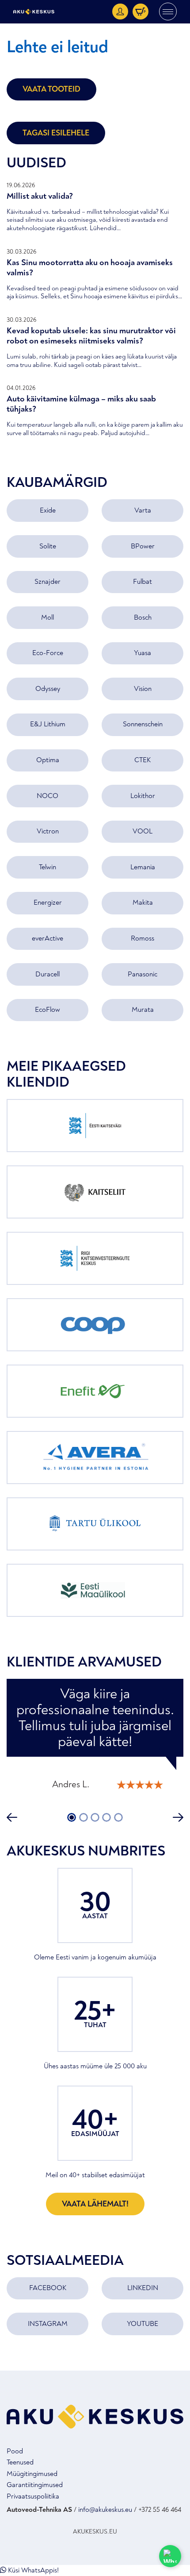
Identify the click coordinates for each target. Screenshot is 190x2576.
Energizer (48, 902)
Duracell (47, 974)
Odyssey (48, 689)
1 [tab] (72, 1817)
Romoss (142, 938)
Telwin (47, 867)
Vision (143, 689)
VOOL (142, 831)
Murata (143, 1010)
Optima (48, 760)
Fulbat (142, 582)
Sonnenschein (143, 724)
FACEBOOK (48, 2288)
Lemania (143, 867)
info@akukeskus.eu (105, 2510)
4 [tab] (106, 1817)
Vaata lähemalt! (95, 2204)
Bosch (143, 617)
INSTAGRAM (48, 2324)
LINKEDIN (143, 2288)
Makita (143, 902)
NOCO (47, 796)
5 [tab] (118, 1817)
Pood (15, 2451)
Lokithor (143, 796)
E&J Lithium (48, 724)
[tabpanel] (95, 1738)
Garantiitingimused (35, 2485)
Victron (48, 831)
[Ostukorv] (141, 12)
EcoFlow (47, 1010)
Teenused (20, 2462)
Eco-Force (48, 653)
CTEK (142, 760)
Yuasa (142, 653)
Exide (48, 510)
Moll (47, 617)
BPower (143, 546)
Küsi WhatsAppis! (32, 2570)
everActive (47, 938)
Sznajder (47, 582)
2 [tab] (83, 1817)
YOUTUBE (142, 2324)
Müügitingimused (32, 2474)
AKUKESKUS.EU (95, 2532)
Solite (48, 546)
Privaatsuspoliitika (33, 2496)
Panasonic (142, 974)
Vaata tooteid (51, 89)
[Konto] (120, 12)
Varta (143, 510)
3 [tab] (95, 1817)
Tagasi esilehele (56, 133)
